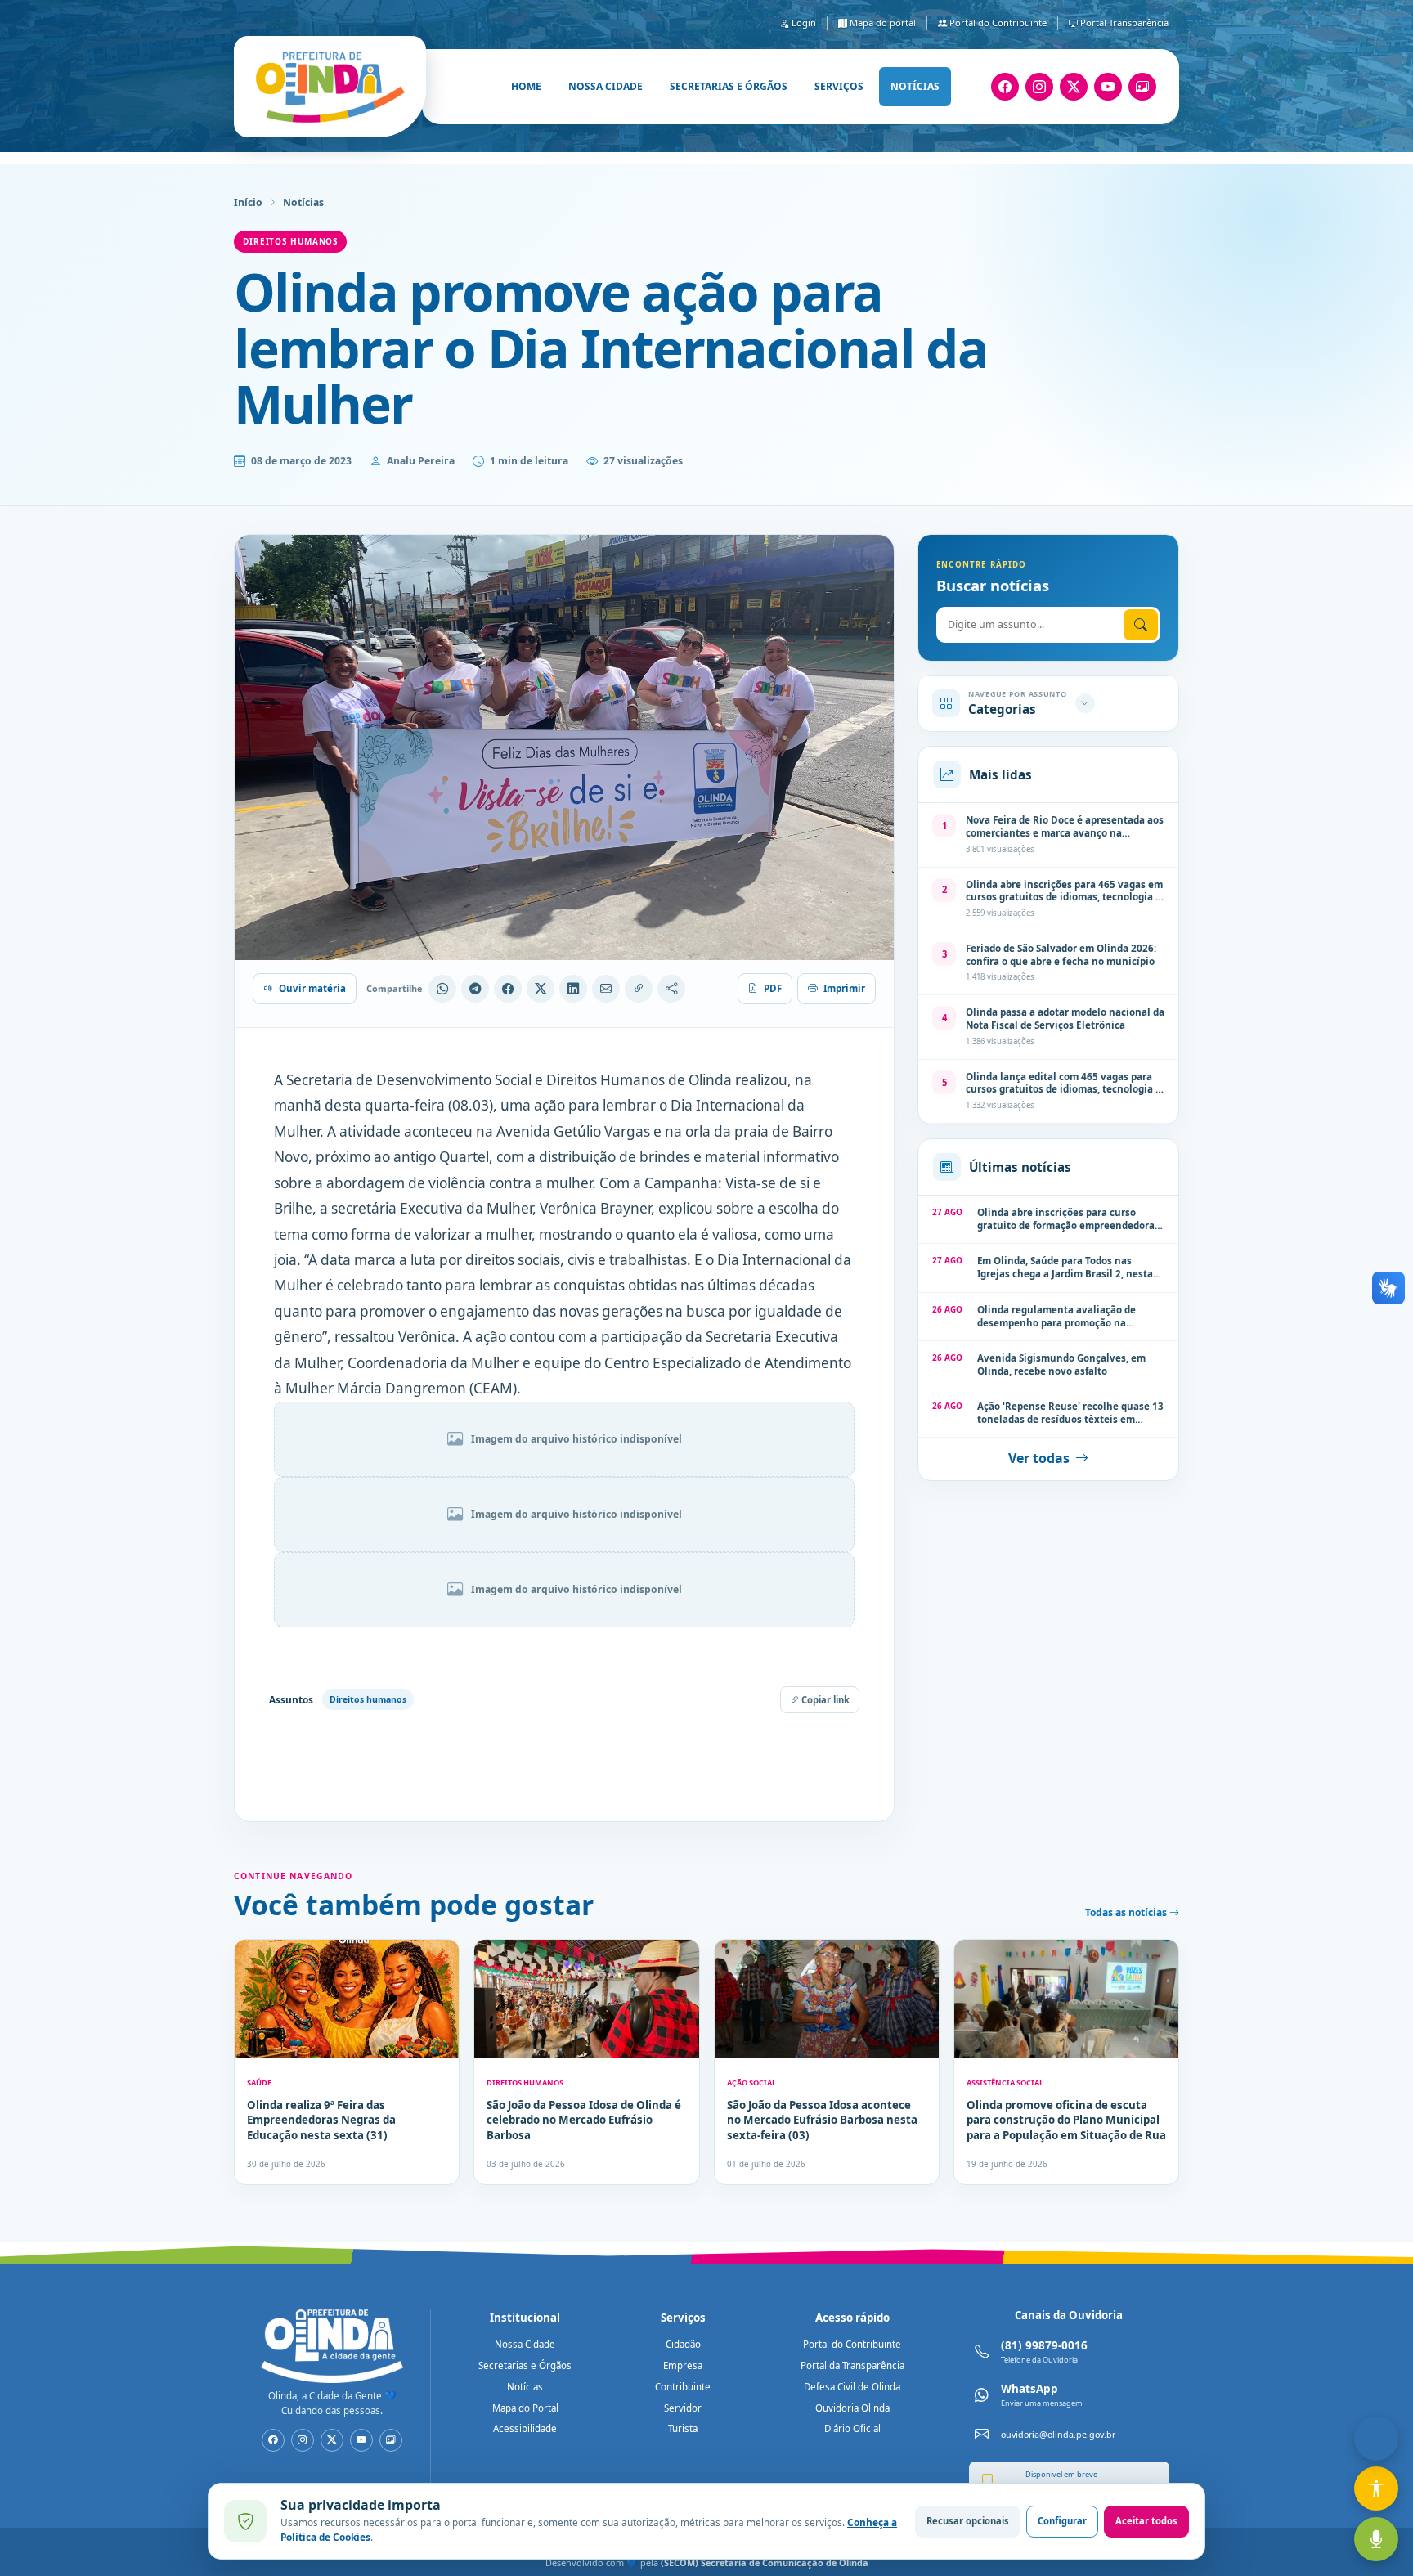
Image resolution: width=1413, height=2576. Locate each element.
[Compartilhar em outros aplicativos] (671, 989)
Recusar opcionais (968, 2521)
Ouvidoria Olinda (852, 2408)
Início (248, 202)
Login (803, 22)
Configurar (1062, 2521)
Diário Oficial (852, 2428)
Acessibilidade (525, 2428)
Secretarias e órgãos (729, 86)
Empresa (683, 2365)
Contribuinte (683, 2387)
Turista (683, 2428)
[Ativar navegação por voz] (1376, 2539)
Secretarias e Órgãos (525, 2365)
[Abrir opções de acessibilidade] (1376, 2488)
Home (526, 86)
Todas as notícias (1127, 1912)
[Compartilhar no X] (541, 989)
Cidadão (683, 2344)
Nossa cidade (606, 86)
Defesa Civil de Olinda (852, 2387)
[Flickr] (1142, 87)
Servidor (683, 2408)
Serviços (839, 86)
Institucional (525, 2318)
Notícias (915, 86)
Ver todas (1039, 1458)
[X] (1074, 87)
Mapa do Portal (525, 2408)
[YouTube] (1108, 87)
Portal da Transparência (852, 2365)
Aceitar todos (1146, 2521)
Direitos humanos (290, 241)
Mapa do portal (881, 22)
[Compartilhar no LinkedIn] (573, 989)
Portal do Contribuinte (997, 22)
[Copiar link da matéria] (639, 989)
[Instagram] (1039, 87)
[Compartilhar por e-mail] (606, 989)
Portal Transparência (1123, 22)
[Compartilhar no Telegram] (475, 989)
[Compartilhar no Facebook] (508, 989)
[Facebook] (1005, 87)
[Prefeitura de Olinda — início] (330, 87)
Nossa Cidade (525, 2344)
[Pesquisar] (1141, 624)
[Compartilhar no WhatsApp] (442, 989)
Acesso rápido (852, 2318)
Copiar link (824, 1700)
